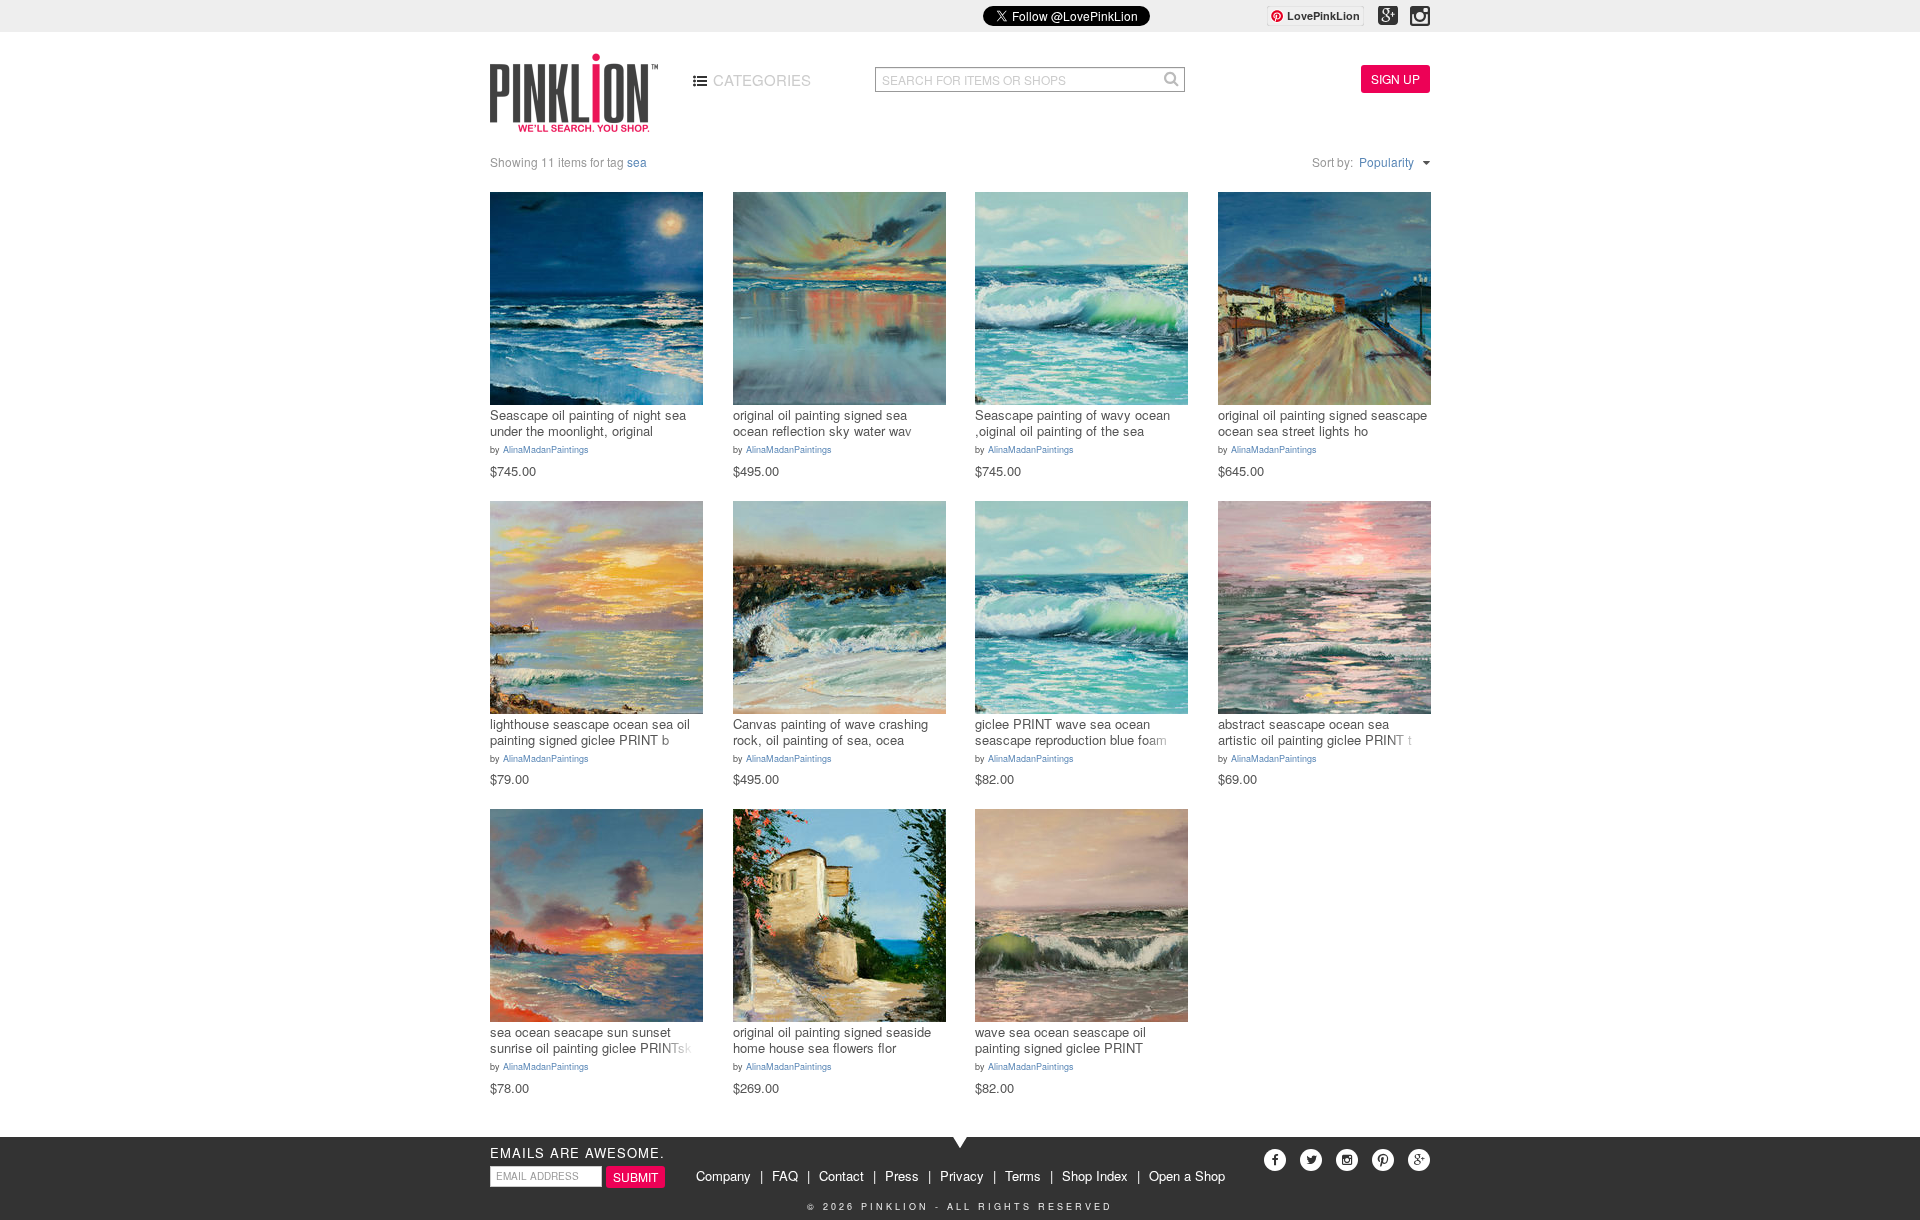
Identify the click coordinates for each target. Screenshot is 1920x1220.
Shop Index (1095, 1175)
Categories (760, 79)
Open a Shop (1187, 1175)
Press (902, 1175)
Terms (1023, 1175)
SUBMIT (635, 1176)
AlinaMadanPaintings (546, 449)
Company (723, 1175)
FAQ (785, 1175)
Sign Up (1395, 78)
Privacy (962, 1175)
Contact (841, 1175)
